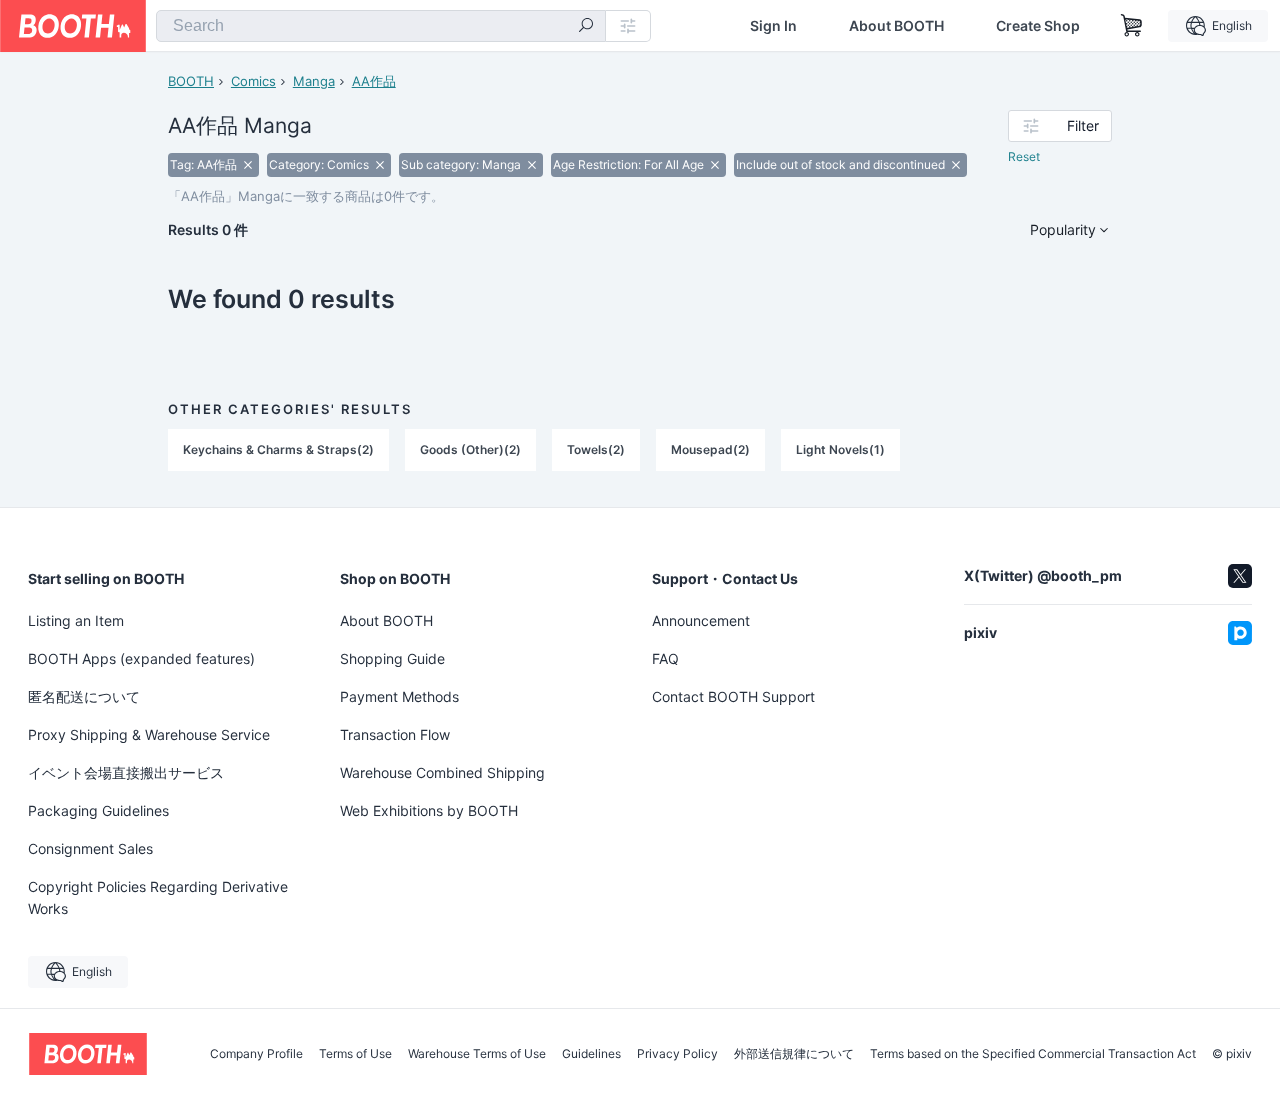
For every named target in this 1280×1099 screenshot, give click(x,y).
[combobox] (381, 26)
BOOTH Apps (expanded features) (141, 658)
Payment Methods (399, 696)
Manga (314, 81)
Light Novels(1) (840, 449)
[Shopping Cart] (1132, 26)
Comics (253, 81)
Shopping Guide (392, 658)
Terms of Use (355, 1054)
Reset (1024, 156)
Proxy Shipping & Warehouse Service (149, 734)
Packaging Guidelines (98, 810)
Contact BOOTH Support (733, 696)
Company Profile (256, 1054)
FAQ (665, 658)
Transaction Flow (395, 734)
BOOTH (191, 81)
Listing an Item (76, 620)
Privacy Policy (677, 1054)
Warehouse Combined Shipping (442, 772)
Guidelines (591, 1054)
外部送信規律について (794, 1054)
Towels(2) (596, 449)
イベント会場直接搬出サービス (126, 772)
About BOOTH (896, 26)
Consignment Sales (90, 848)
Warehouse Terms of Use (477, 1054)
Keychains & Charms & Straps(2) (278, 449)
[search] (586, 27)
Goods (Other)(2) (470, 449)
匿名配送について (84, 696)
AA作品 (374, 81)
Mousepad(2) (710, 449)
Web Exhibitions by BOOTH (429, 810)
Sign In (773, 26)
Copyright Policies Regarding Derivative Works (158, 897)
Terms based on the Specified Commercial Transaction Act (1033, 1054)
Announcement (701, 620)
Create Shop (1038, 26)
